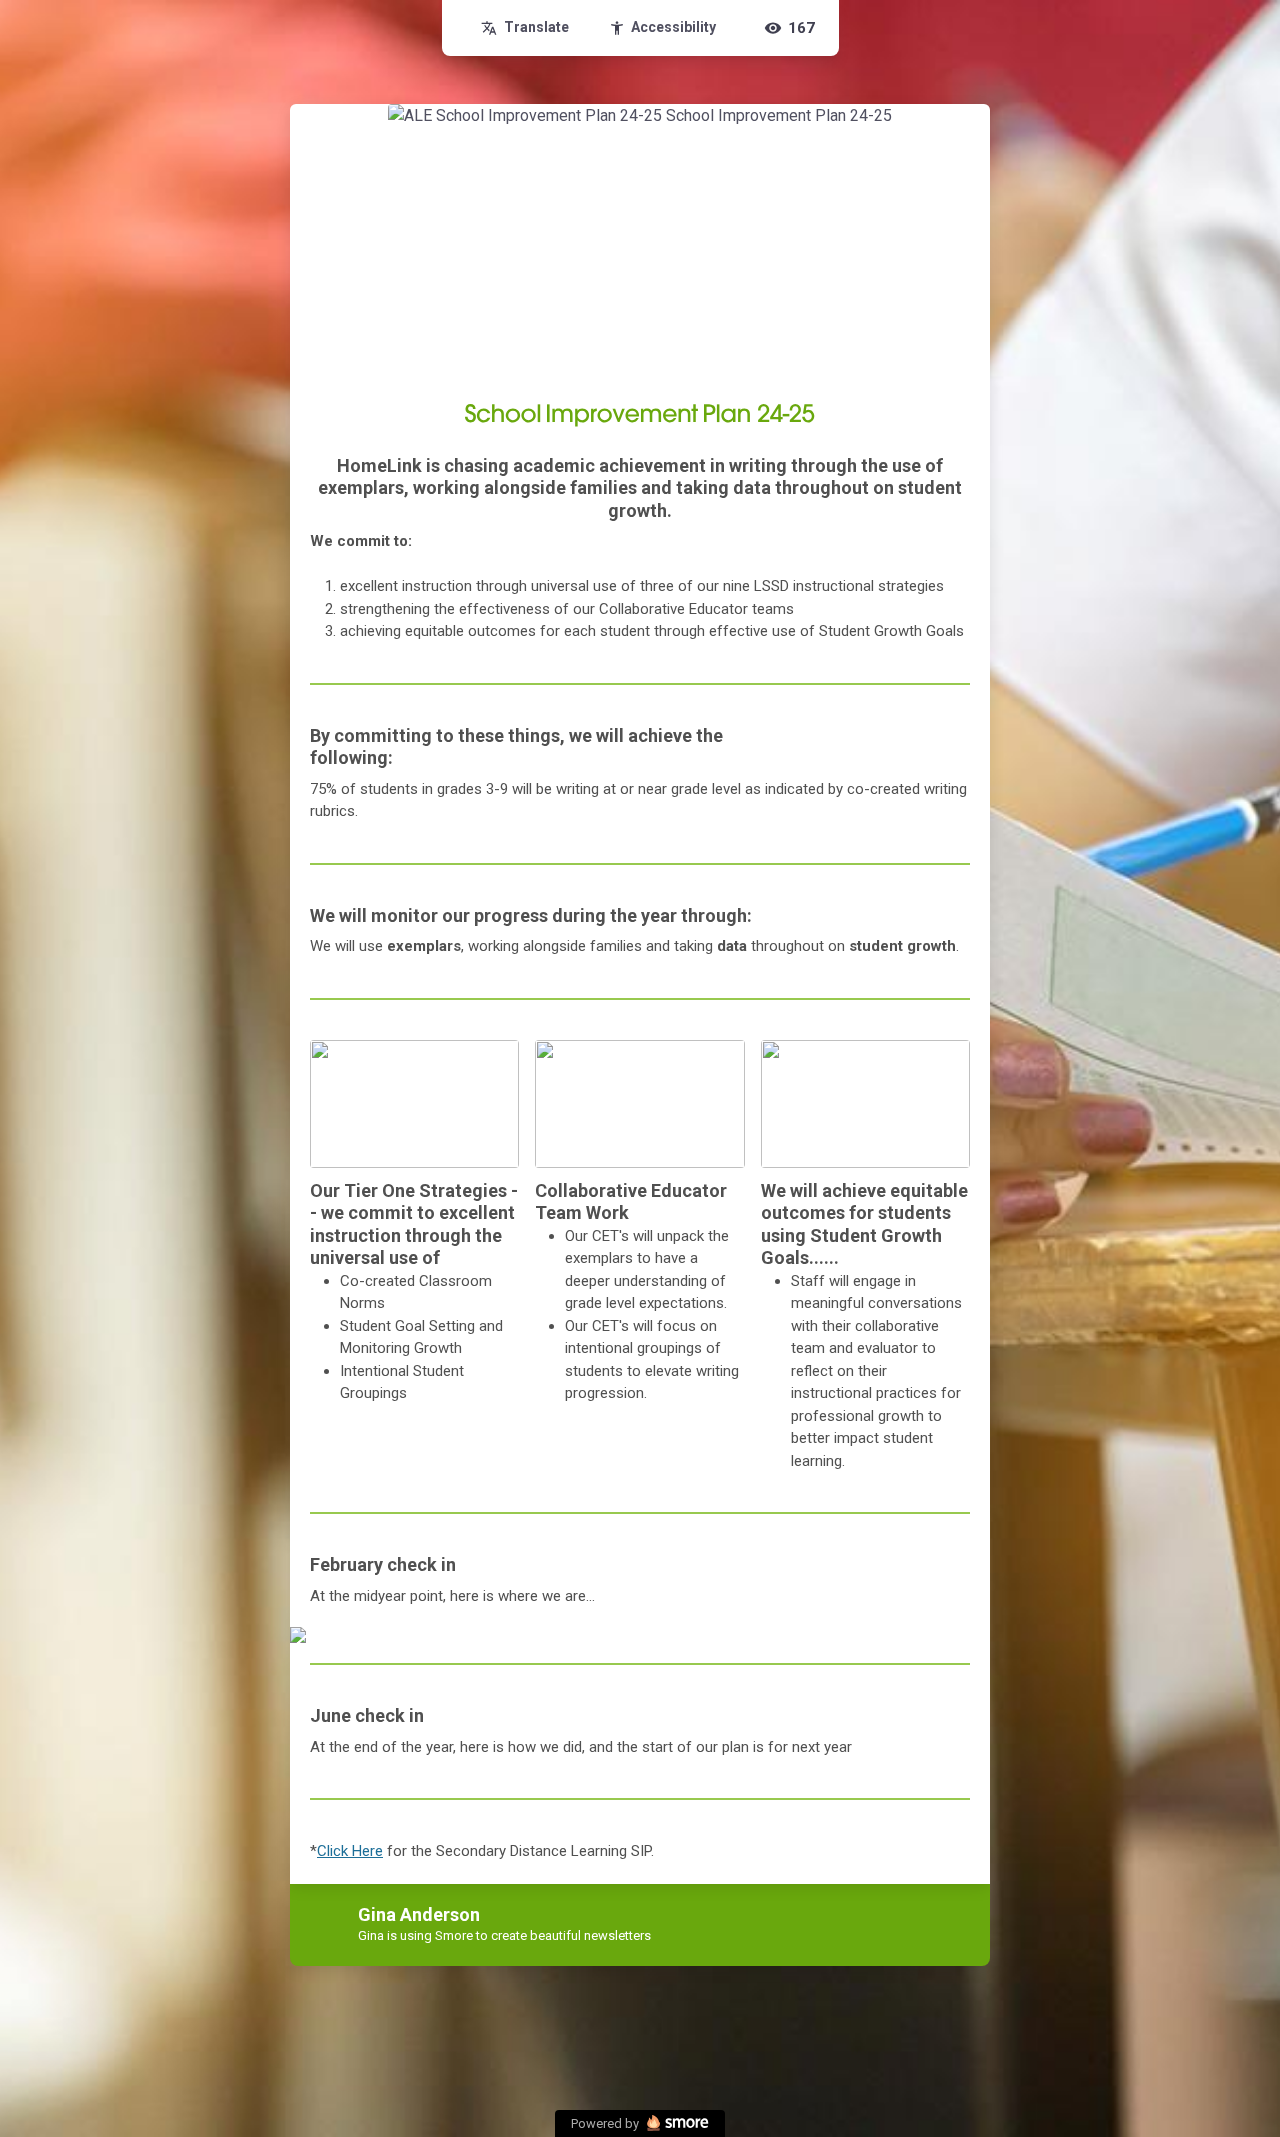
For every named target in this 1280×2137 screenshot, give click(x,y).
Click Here (350, 1851)
